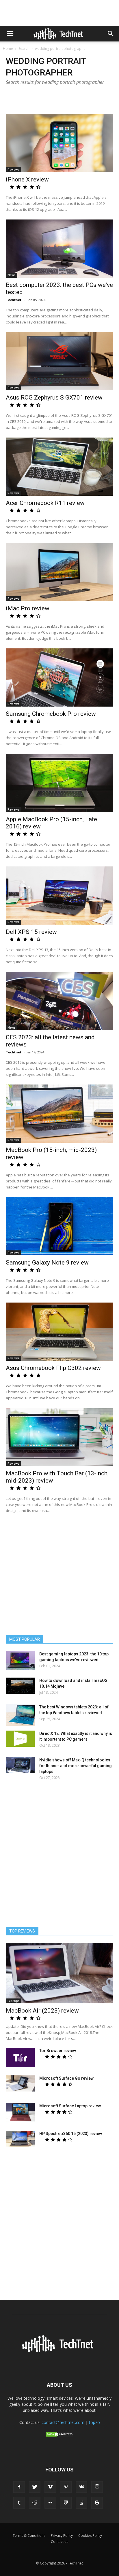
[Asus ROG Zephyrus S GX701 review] (59, 361)
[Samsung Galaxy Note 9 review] (59, 1226)
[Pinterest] (66, 2487)
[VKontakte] (81, 2487)
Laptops (14, 2001)
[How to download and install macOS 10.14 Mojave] (20, 1686)
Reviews (13, 170)
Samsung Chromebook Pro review (51, 714)
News (12, 275)
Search (24, 49)
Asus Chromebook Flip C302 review (53, 1368)
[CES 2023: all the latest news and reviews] (59, 1001)
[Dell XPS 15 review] (59, 896)
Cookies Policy (90, 2536)
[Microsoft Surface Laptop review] (20, 2112)
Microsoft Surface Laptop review (70, 2106)
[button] (111, 34)
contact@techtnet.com (63, 2422)
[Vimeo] (50, 2487)
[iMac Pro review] (59, 572)
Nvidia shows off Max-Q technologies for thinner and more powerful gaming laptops (76, 1766)
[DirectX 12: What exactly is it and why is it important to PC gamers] (20, 1739)
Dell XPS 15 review (31, 932)
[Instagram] (97, 2487)
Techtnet (14, 300)
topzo (94, 2422)
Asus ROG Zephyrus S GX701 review (54, 398)
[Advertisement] (59, 1854)
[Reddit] (35, 2503)
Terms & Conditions (29, 2536)
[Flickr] (50, 2503)
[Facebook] (19, 2487)
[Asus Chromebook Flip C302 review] (59, 1332)
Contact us (59, 2542)
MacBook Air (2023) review (42, 2011)
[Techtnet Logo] (59, 2351)
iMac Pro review (28, 608)
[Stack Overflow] (81, 2503)
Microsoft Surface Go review (66, 2078)
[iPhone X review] (59, 143)
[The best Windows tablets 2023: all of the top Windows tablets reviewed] (20, 1715)
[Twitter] (35, 2487)
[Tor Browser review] (20, 2057)
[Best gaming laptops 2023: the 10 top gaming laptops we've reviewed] (20, 1660)
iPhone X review (27, 179)
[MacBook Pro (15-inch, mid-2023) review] (59, 1114)
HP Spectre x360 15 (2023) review (71, 2134)
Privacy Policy (62, 2536)
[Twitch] (66, 2503)
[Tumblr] (19, 2503)
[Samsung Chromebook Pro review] (59, 677)
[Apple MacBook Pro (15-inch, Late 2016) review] (59, 783)
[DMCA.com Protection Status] (59, 2436)
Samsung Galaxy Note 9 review (47, 1263)
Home (8, 49)
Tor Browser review (58, 2051)
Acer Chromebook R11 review (45, 503)
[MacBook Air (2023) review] (59, 1973)
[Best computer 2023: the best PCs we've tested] (59, 249)
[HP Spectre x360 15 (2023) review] (20, 2139)
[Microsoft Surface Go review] (20, 2083)
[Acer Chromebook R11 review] (59, 467)
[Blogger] (97, 2503)
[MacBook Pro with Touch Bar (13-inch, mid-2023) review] (59, 1437)
